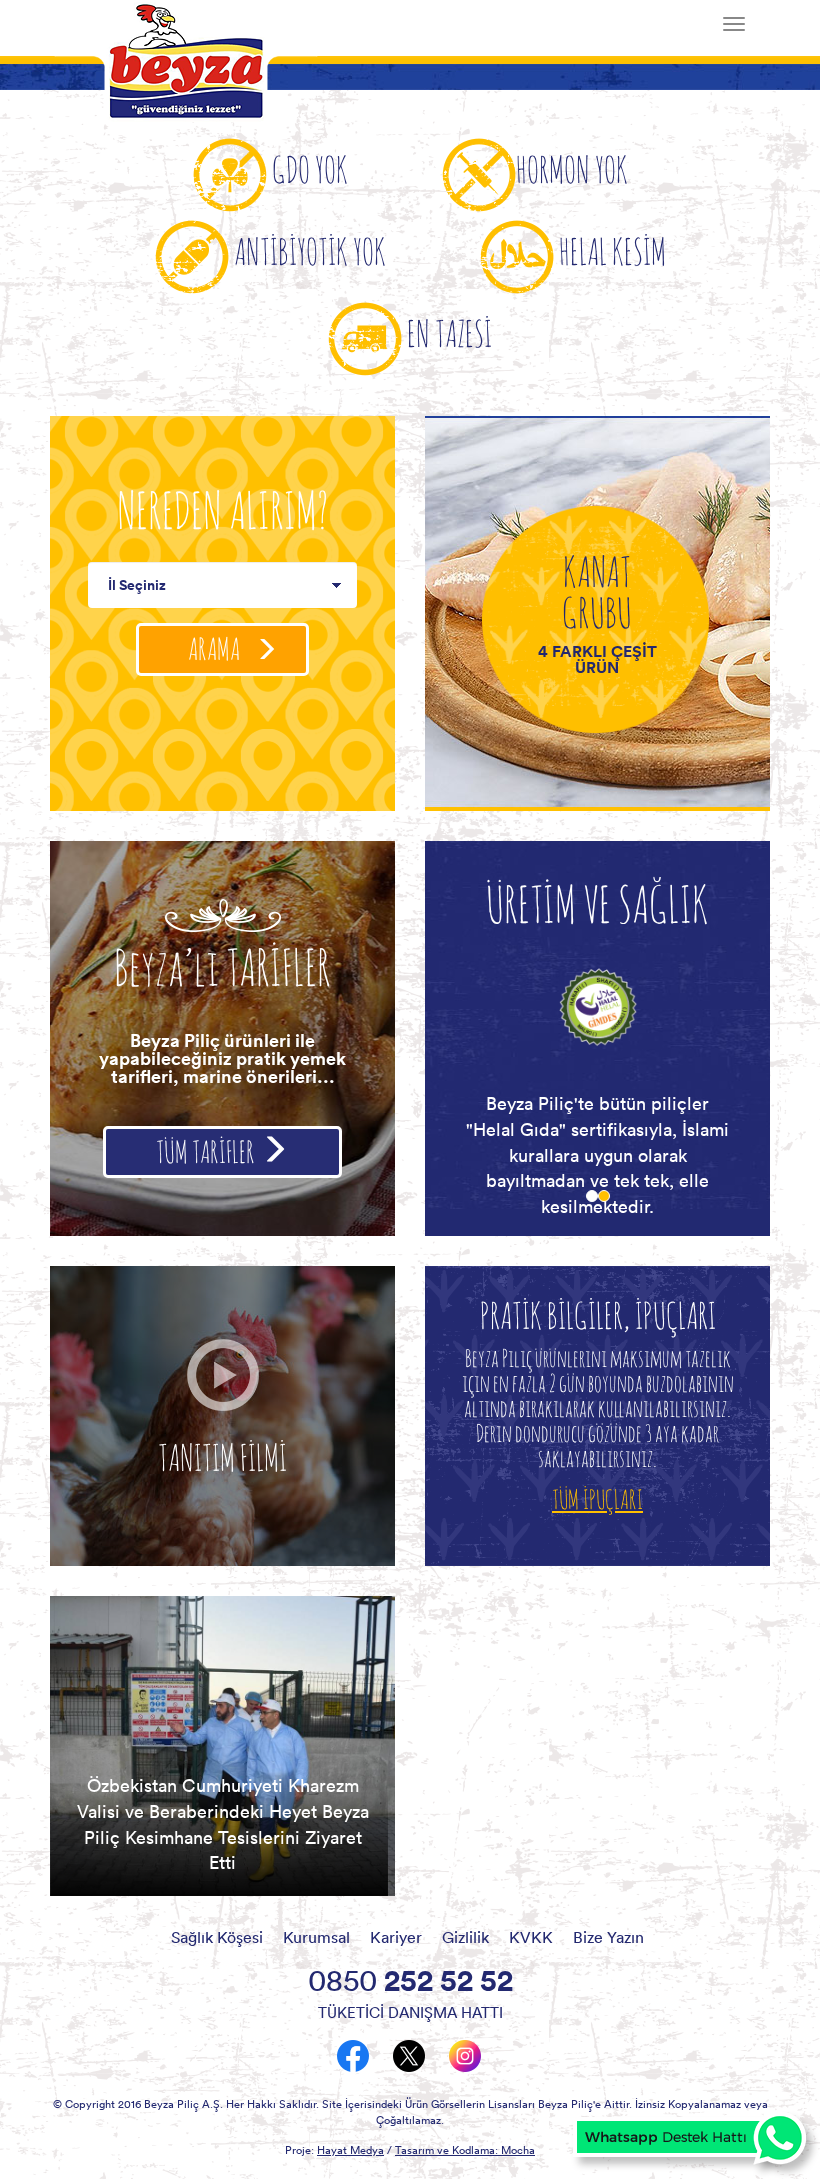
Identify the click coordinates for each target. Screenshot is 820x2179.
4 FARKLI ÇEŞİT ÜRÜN (597, 659)
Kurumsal (316, 1937)
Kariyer (396, 1937)
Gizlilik (465, 1937)
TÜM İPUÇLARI (597, 1499)
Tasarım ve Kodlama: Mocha (465, 2150)
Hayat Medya (350, 2150)
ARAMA (216, 648)
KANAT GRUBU (597, 591)
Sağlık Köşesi (217, 1937)
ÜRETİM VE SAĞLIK (597, 903)
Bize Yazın (608, 1937)
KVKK (531, 1937)
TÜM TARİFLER (207, 1151)
